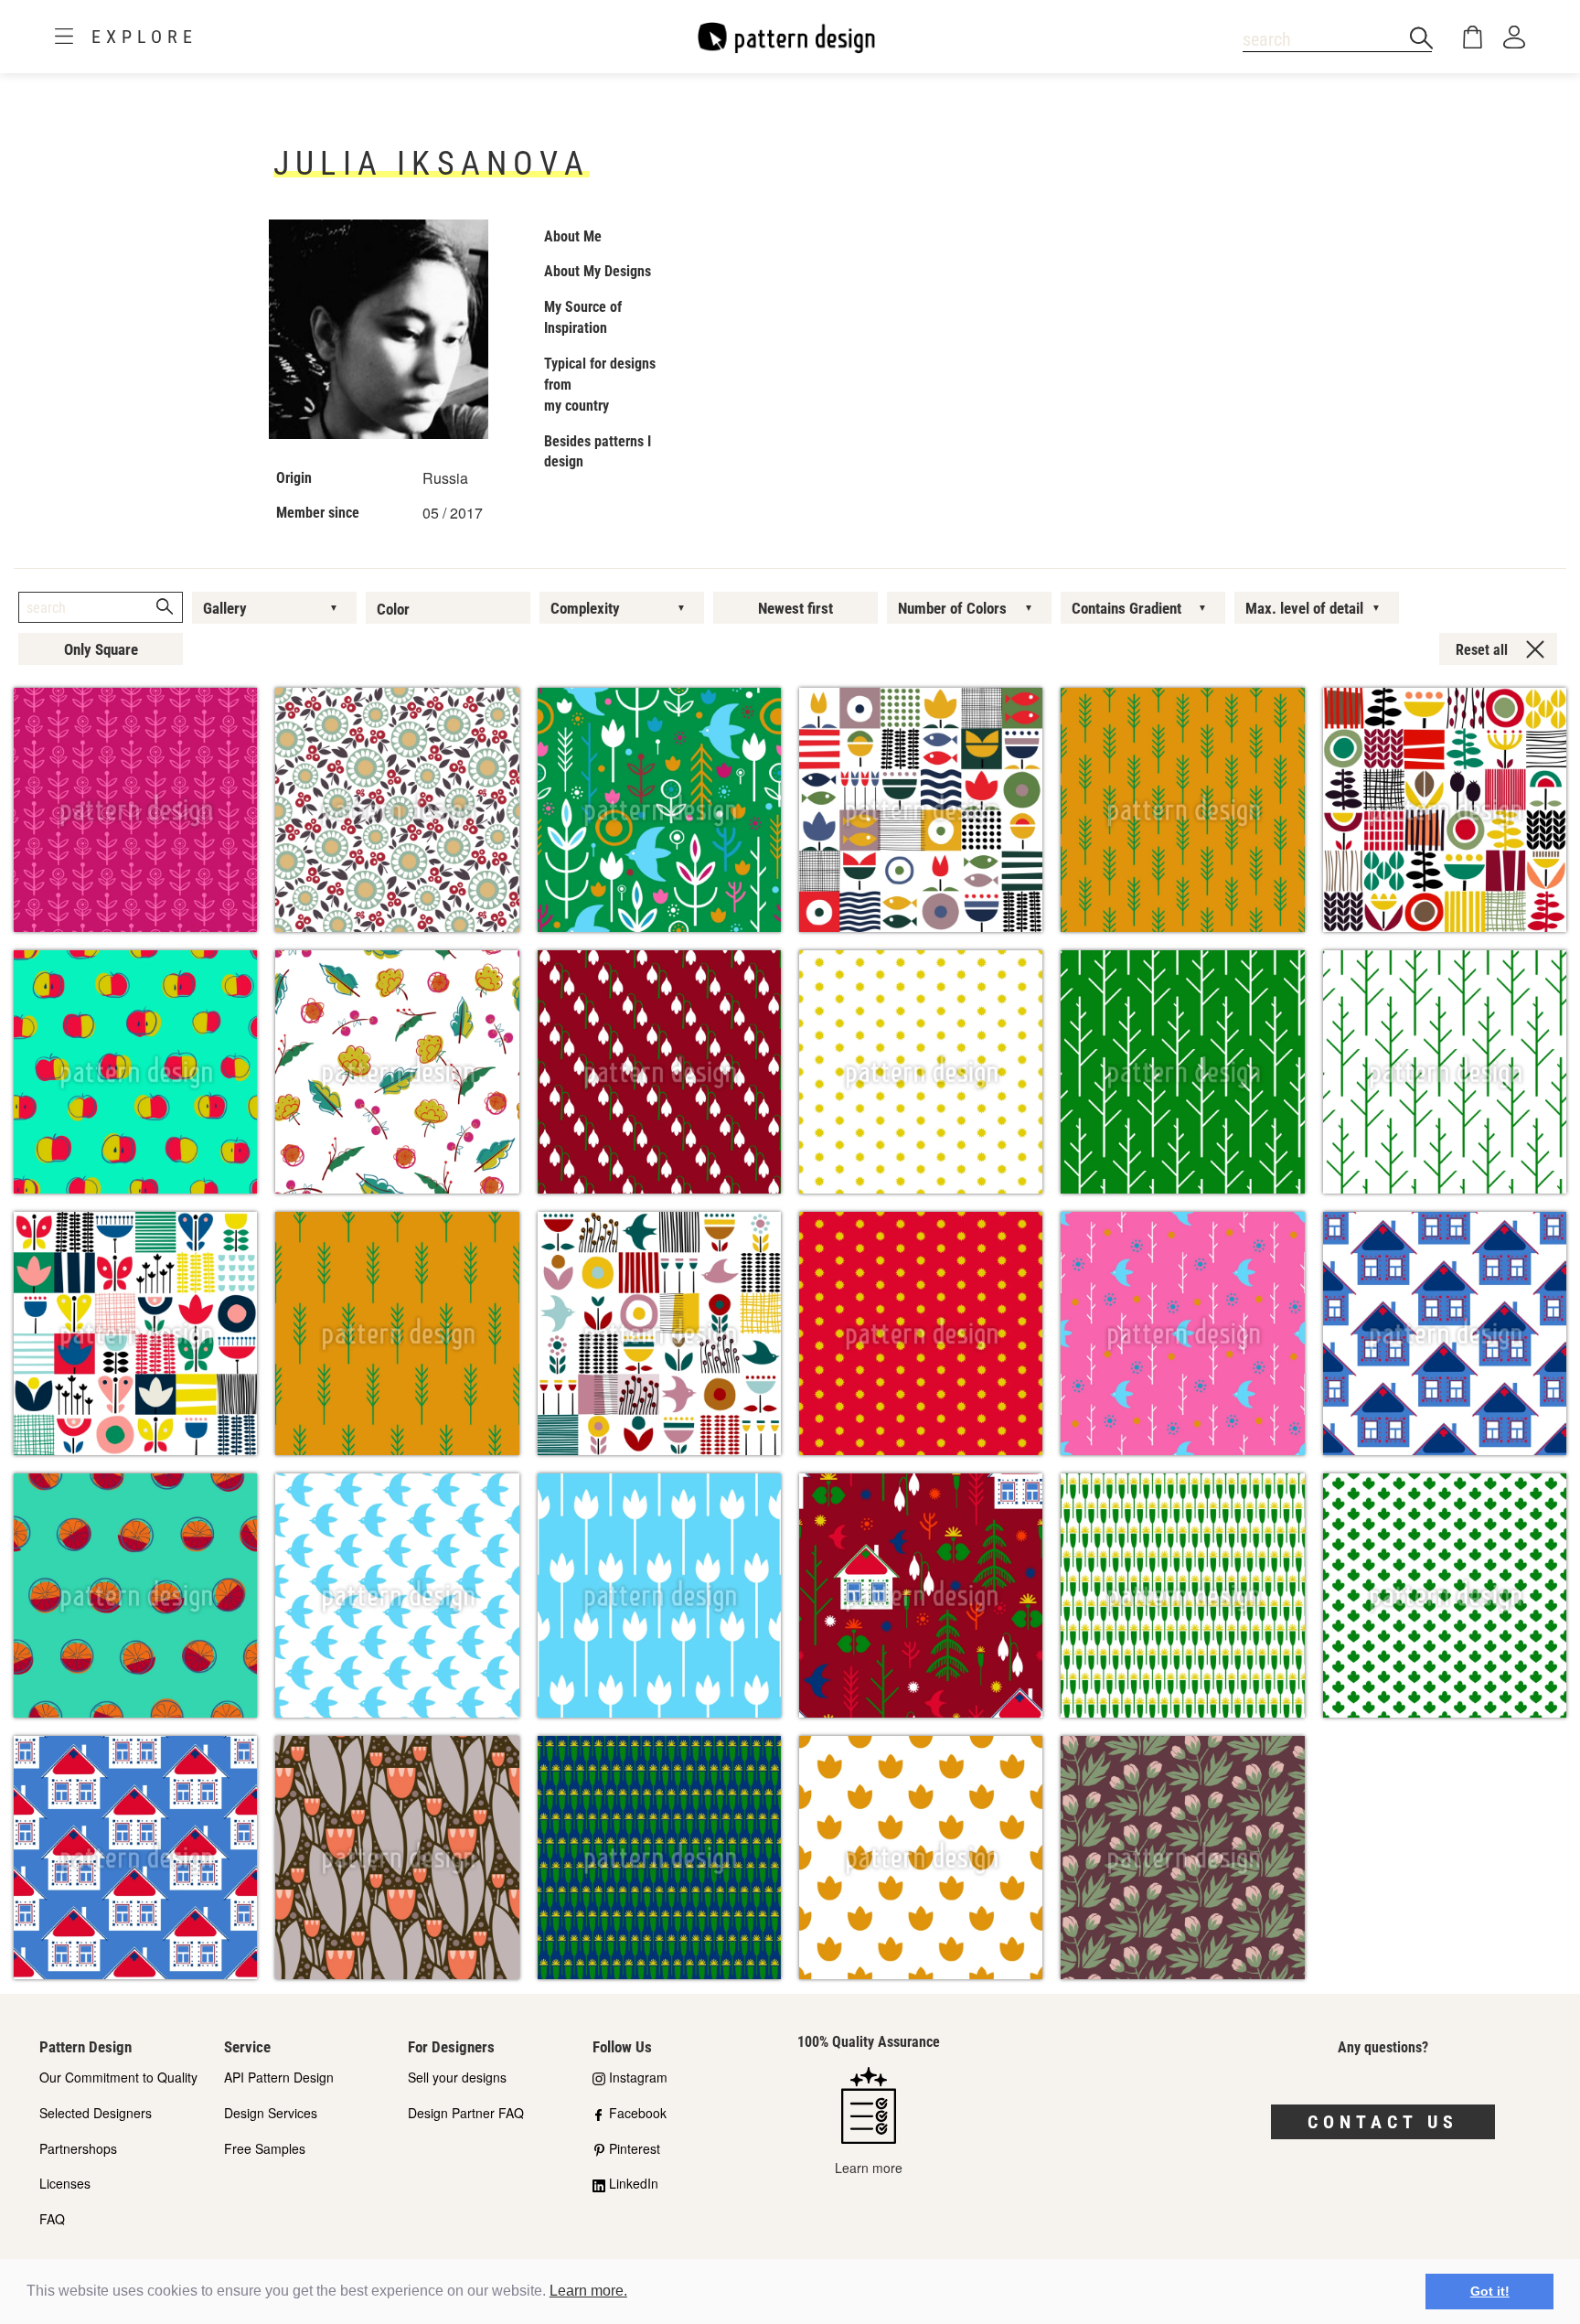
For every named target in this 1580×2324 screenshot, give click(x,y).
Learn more (869, 2167)
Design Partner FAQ (466, 2113)
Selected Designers (96, 2113)
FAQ (52, 2219)
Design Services (271, 2113)
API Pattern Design (279, 2077)
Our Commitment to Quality (118, 2077)
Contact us (1383, 2122)
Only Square (101, 649)
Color (393, 609)
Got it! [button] (1490, 2291)
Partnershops (78, 2148)
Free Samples (265, 2148)
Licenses (65, 2183)
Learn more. (588, 2291)
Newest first (795, 608)
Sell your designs (457, 2077)
